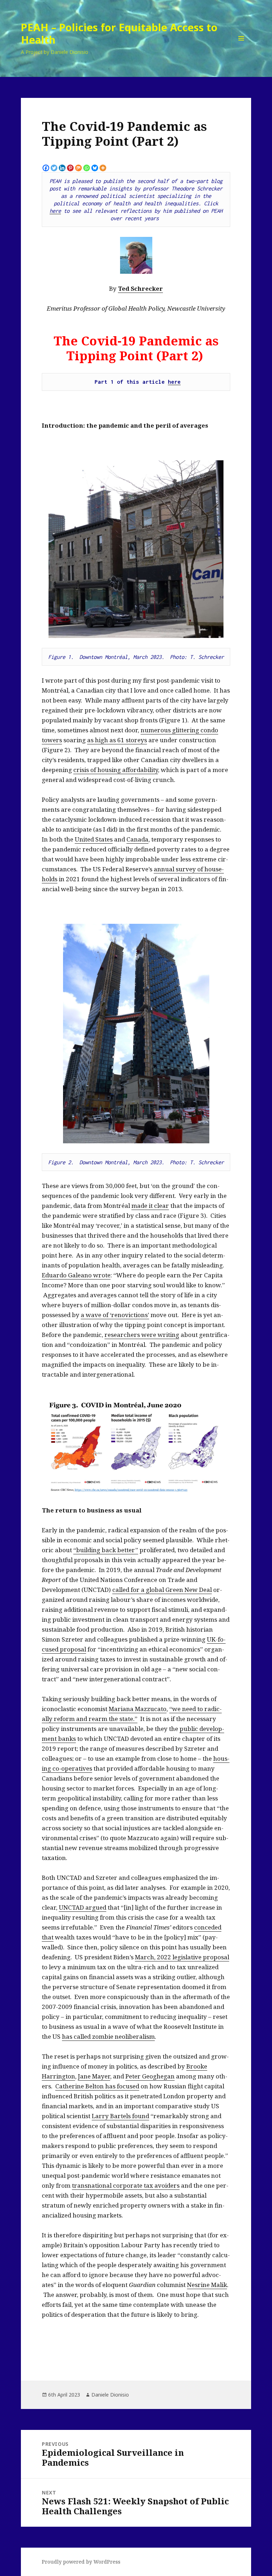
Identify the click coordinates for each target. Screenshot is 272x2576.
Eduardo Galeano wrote (76, 1275)
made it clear (150, 1206)
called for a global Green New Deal (162, 1590)
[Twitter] (54, 168)
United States (94, 839)
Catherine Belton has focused (97, 2086)
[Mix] (78, 168)
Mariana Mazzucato (138, 1709)
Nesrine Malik (207, 2285)
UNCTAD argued (83, 1907)
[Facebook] (46, 168)
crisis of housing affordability (116, 770)
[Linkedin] (62, 168)
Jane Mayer (94, 2076)
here (55, 211)
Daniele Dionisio (110, 2395)
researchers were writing (142, 1335)
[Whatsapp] (87, 168)
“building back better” (106, 1550)
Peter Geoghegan (150, 2076)
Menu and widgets (241, 48)
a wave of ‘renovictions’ (115, 1315)
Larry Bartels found (120, 2116)
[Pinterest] (70, 168)
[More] (103, 168)
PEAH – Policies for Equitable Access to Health (119, 33)
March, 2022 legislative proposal (182, 1957)
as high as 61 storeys (117, 740)
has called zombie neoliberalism (108, 2036)
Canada (137, 839)
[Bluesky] (95, 168)
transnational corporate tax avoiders (126, 2185)
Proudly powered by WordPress (81, 2562)
